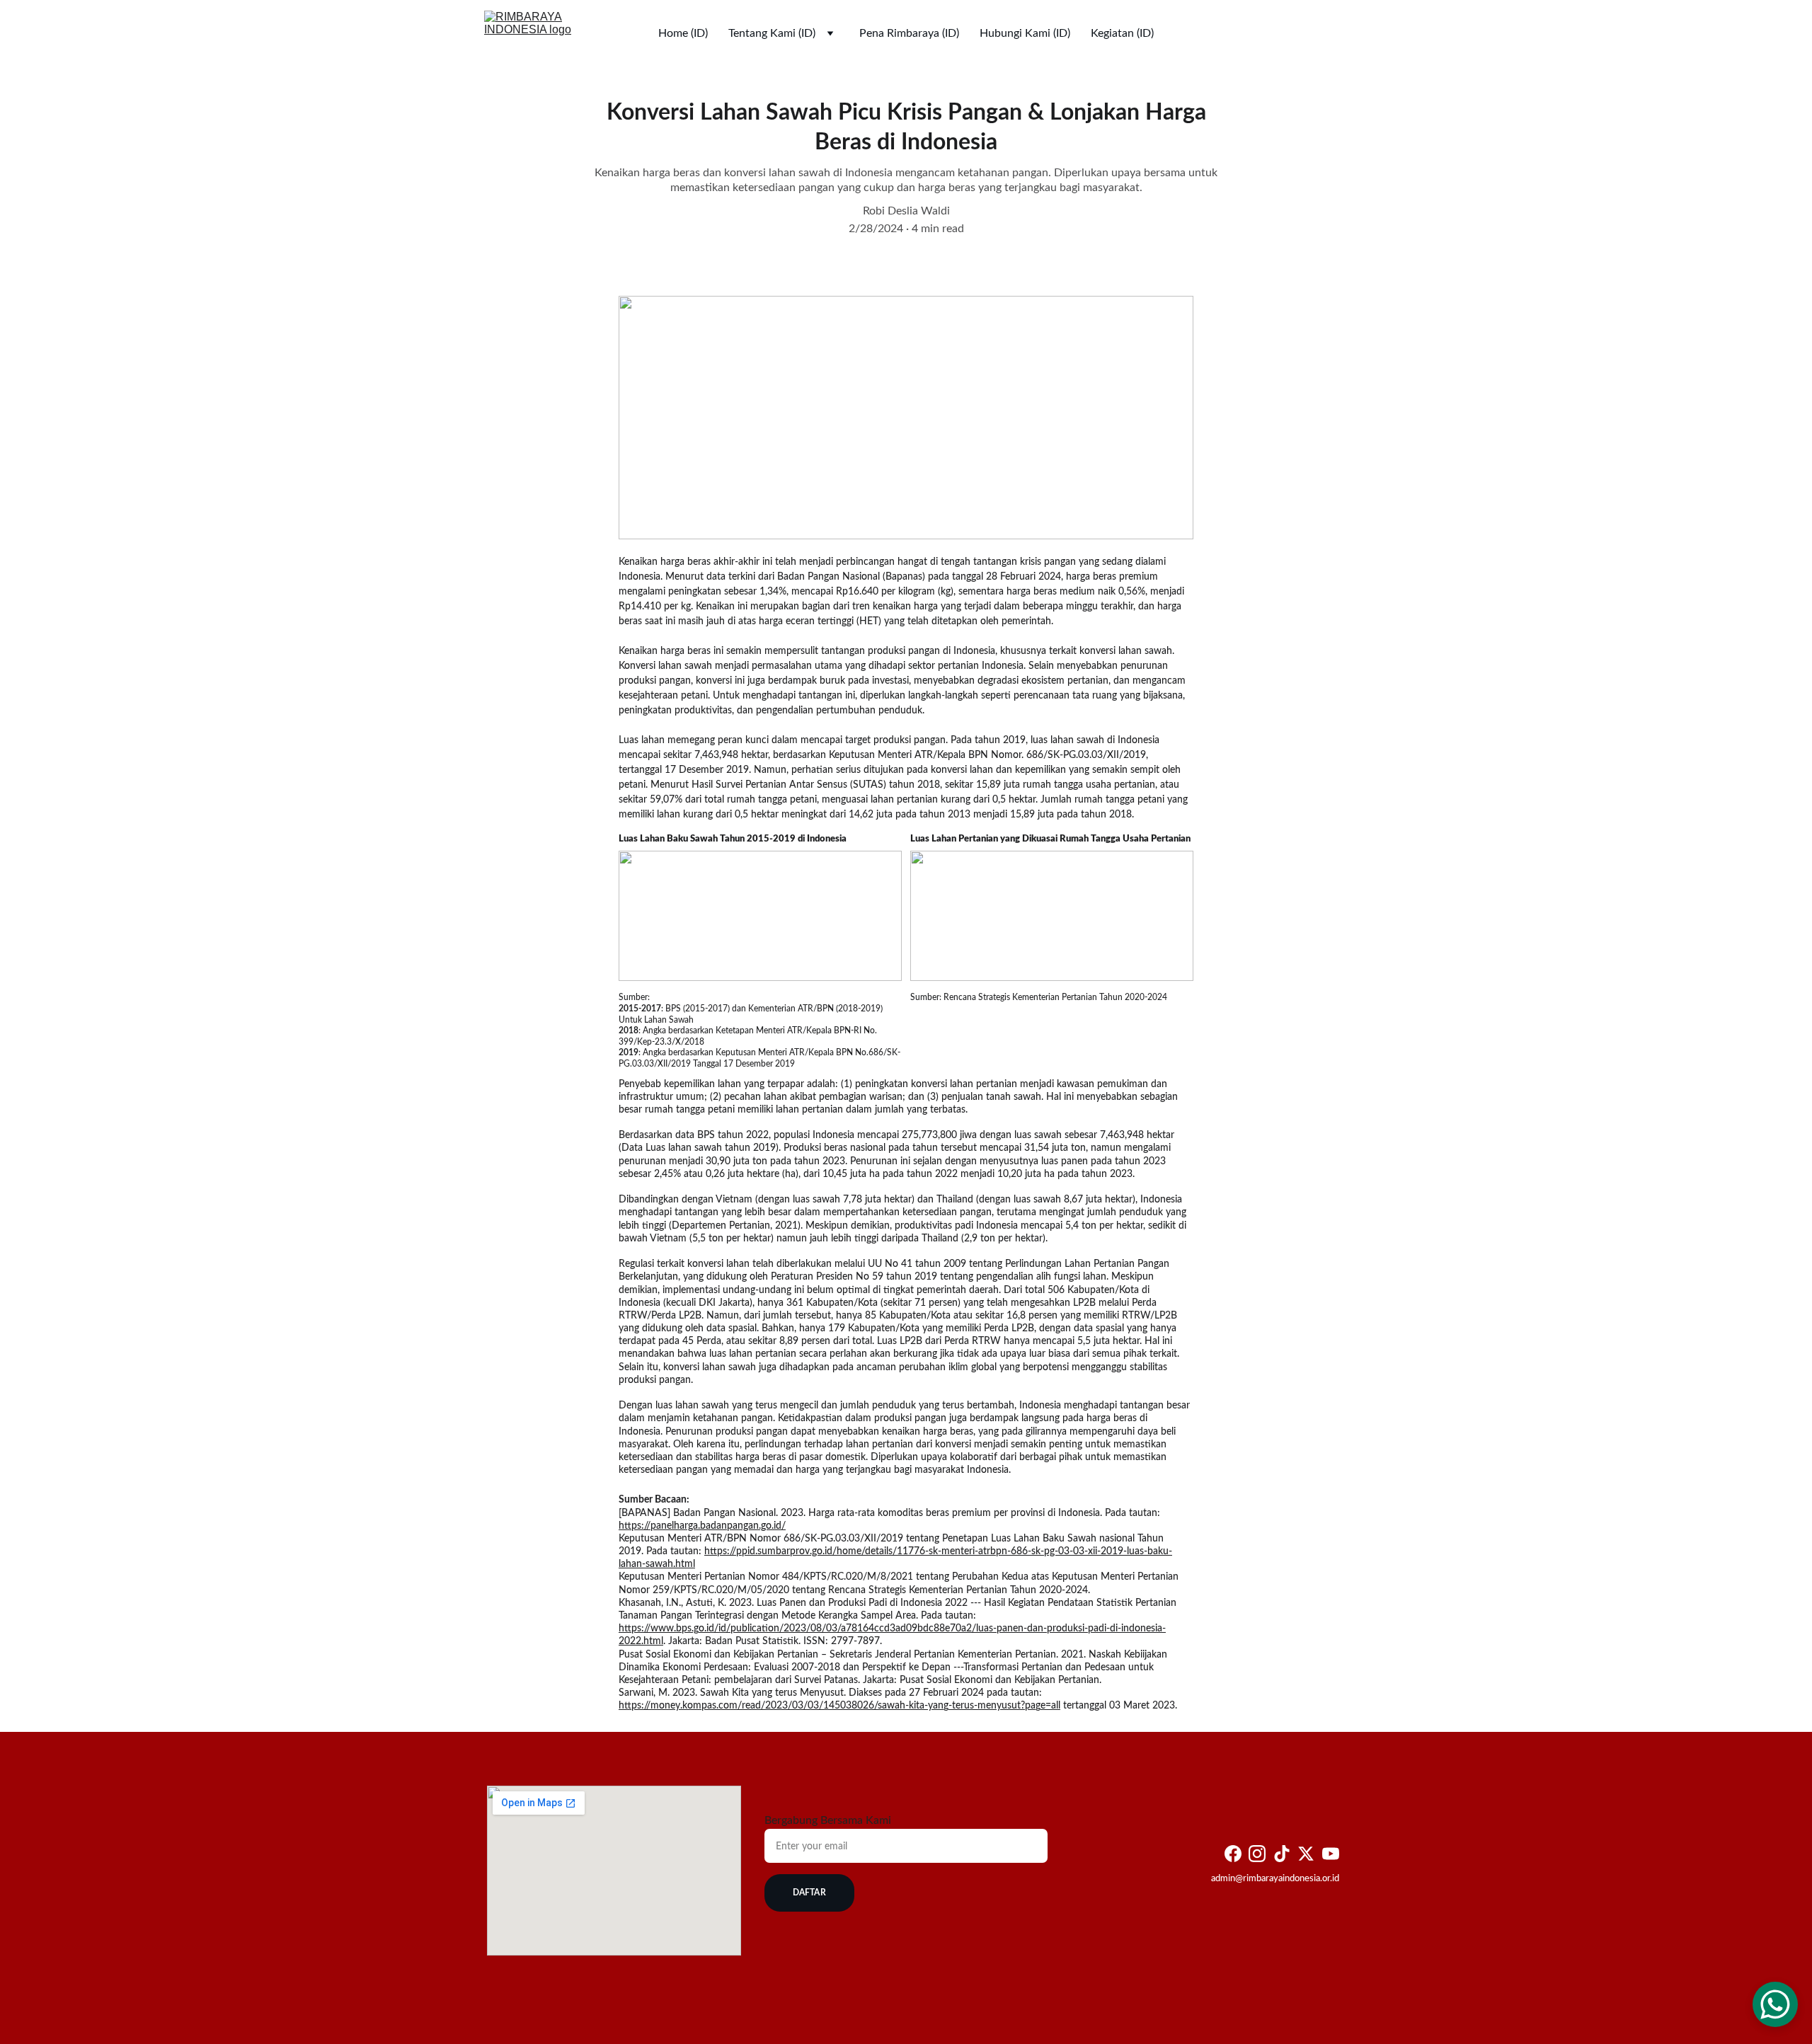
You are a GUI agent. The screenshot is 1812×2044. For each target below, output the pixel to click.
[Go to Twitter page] (1306, 1854)
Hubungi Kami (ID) (1025, 33)
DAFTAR (809, 1893)
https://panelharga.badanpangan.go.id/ (702, 1526)
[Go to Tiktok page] (1282, 1854)
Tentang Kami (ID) (772, 33)
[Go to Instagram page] (1257, 1854)
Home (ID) (683, 33)
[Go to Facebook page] (1233, 1854)
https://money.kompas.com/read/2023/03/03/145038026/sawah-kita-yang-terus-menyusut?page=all (839, 1706)
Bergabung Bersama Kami (828, 1820)
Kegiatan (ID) (1122, 33)
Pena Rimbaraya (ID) (909, 33)
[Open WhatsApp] (1775, 2004)
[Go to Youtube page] (1331, 1854)
